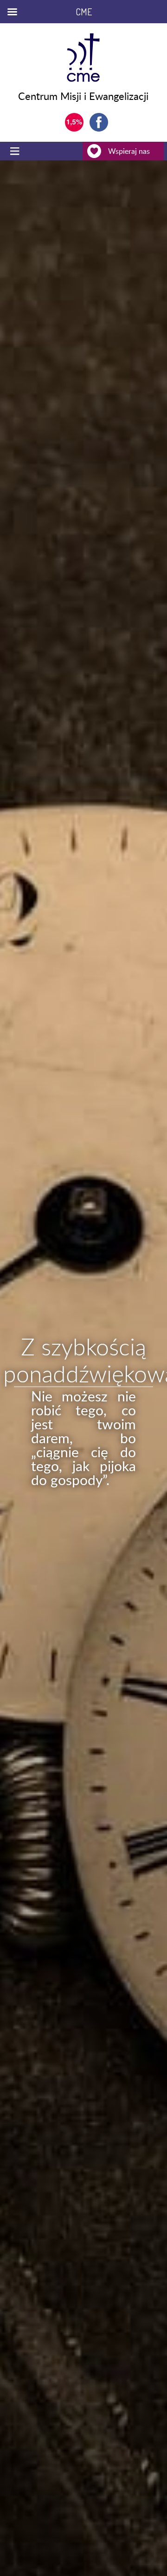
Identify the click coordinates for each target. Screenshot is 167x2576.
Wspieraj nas (129, 151)
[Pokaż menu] (16, 151)
